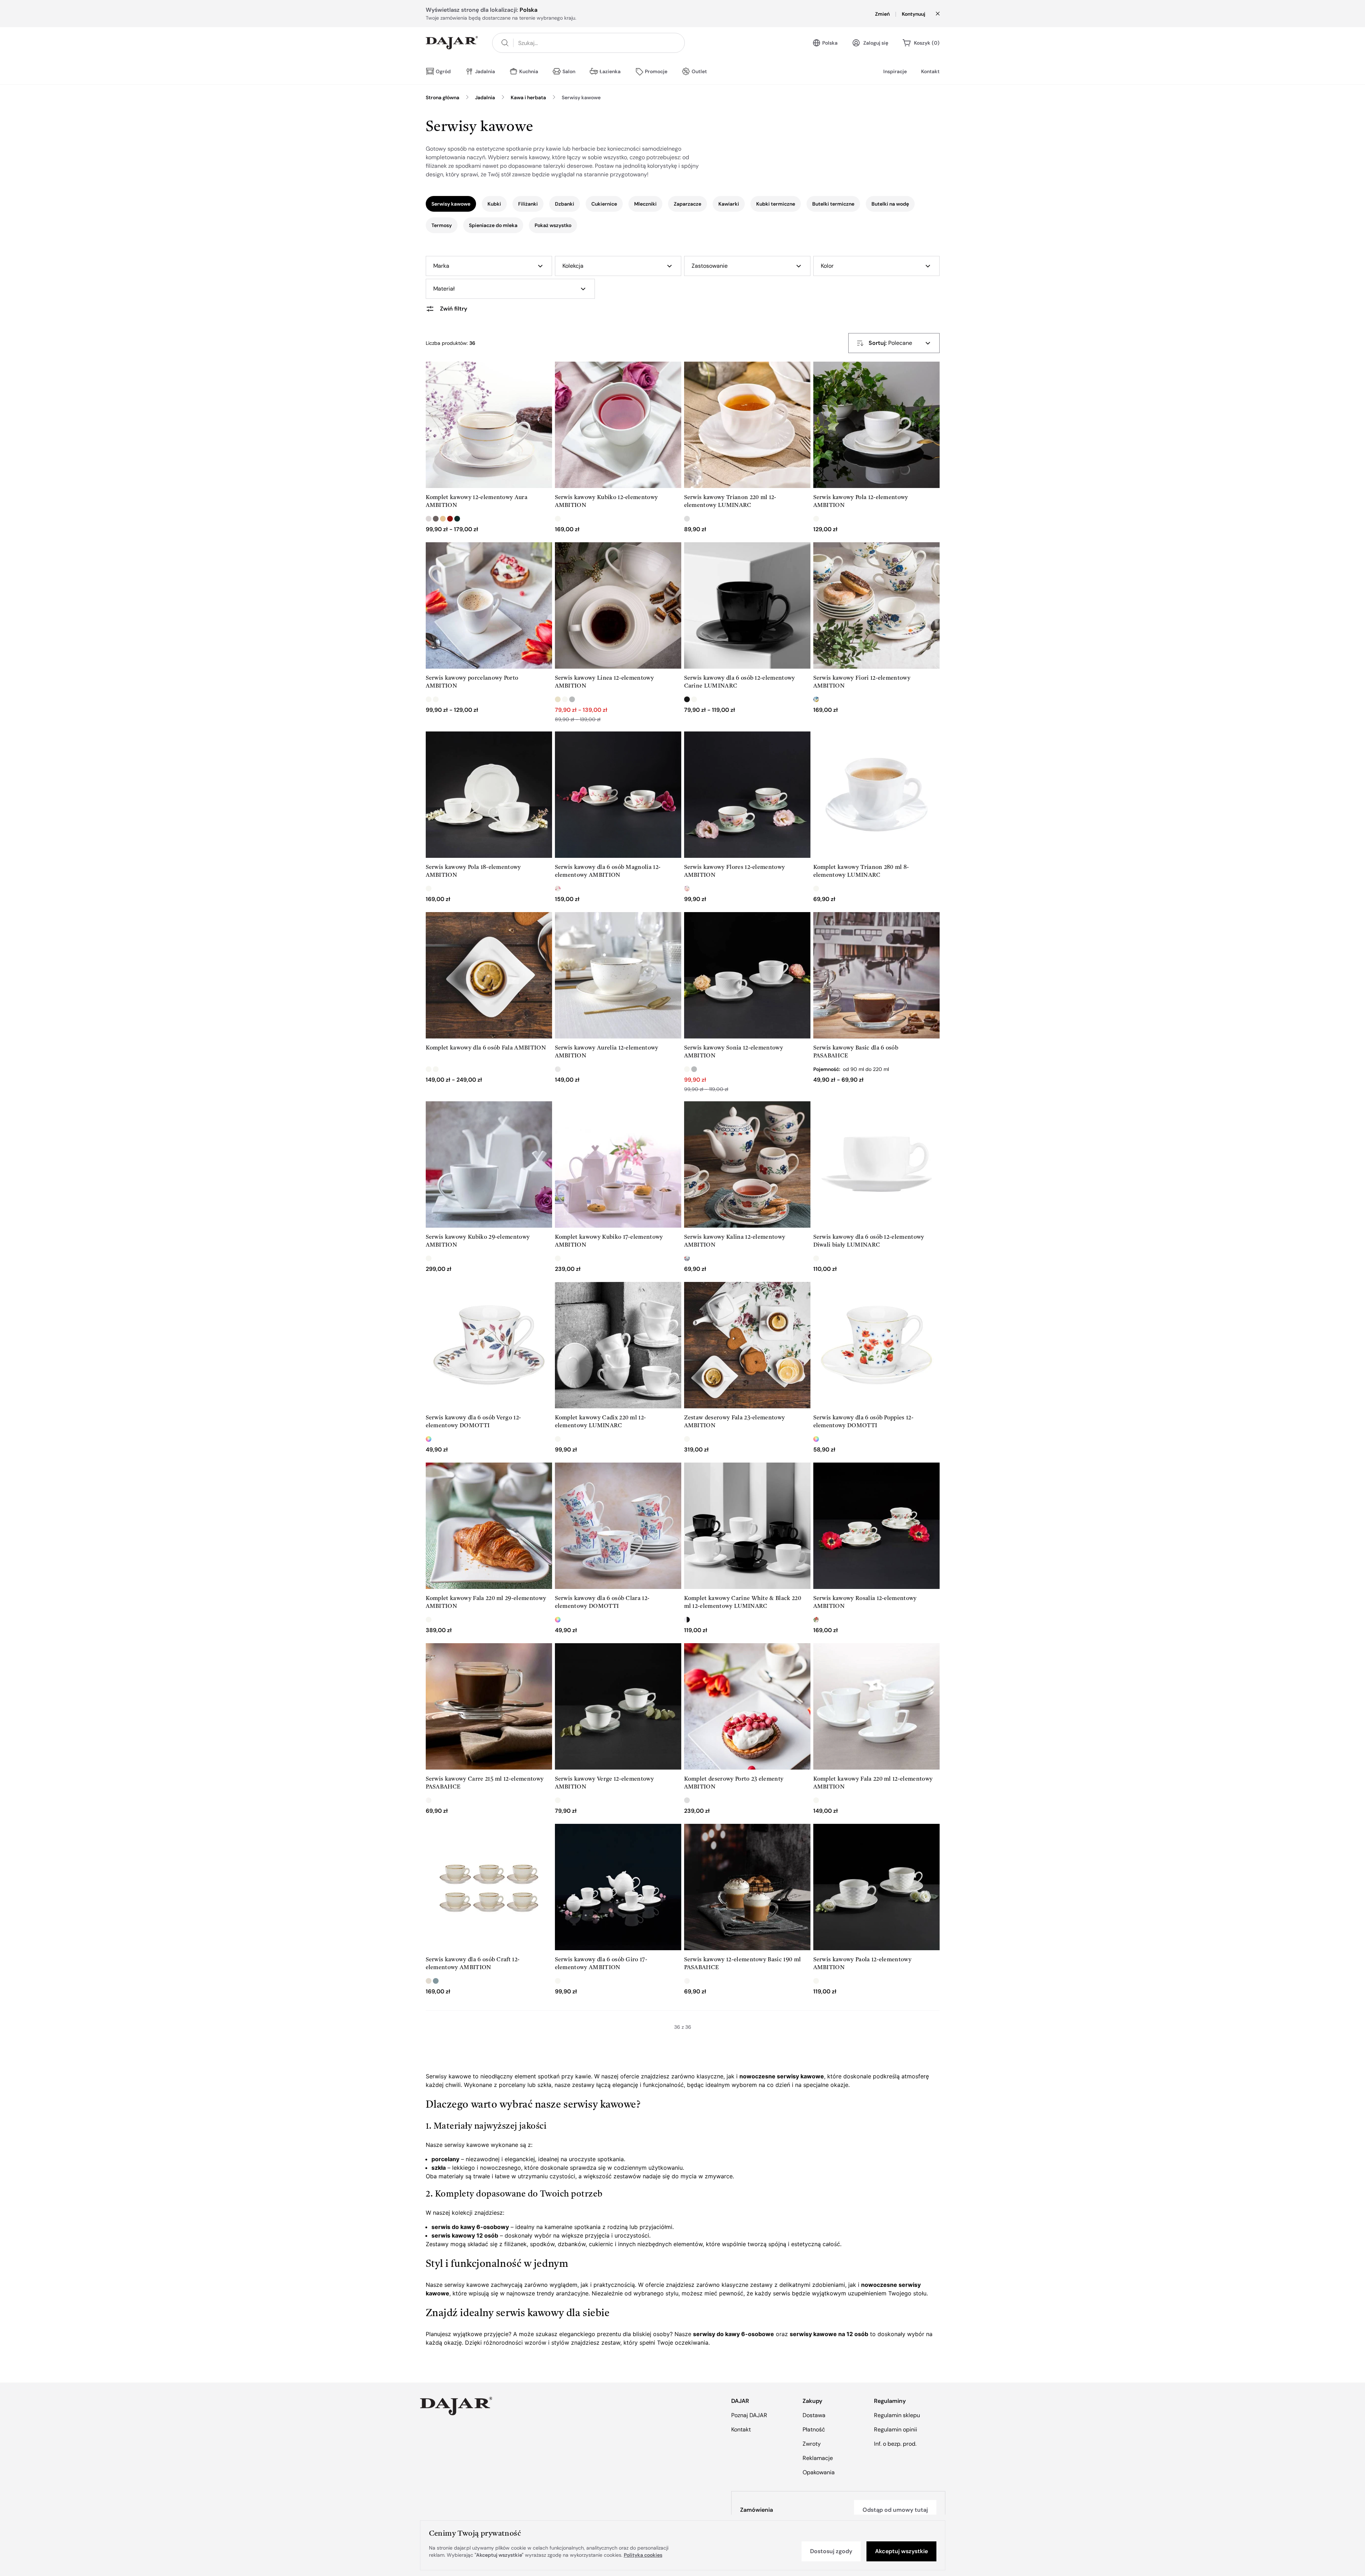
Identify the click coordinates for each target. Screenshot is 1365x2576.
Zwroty (812, 2444)
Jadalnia (485, 97)
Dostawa (814, 2415)
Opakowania (819, 2472)
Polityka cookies (643, 2555)
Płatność (814, 2429)
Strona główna (443, 97)
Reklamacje (818, 2458)
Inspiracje (895, 71)
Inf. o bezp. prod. (895, 2444)
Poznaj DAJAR (749, 2415)
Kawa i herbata (528, 97)
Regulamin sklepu (897, 2415)
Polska (830, 43)
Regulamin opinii (896, 2429)
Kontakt (930, 71)
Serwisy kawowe (581, 97)
